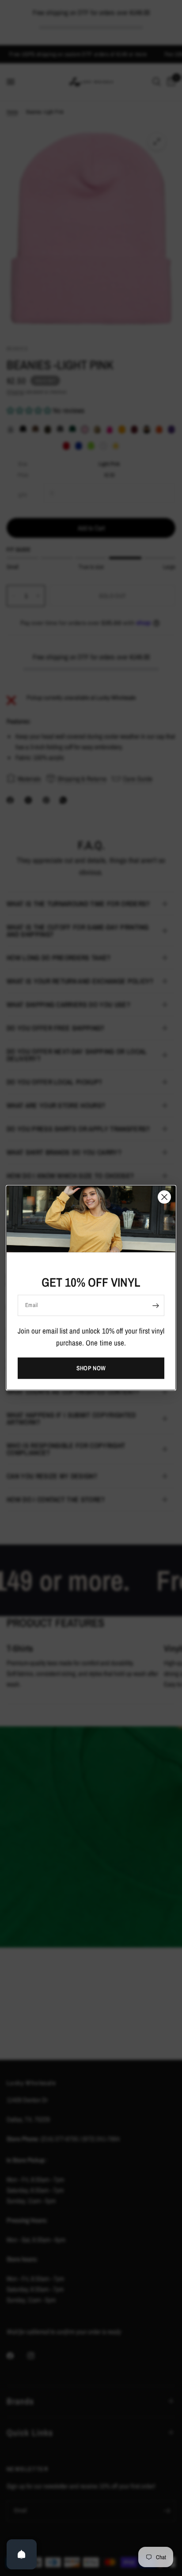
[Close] (164, 1197)
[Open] (22, 2554)
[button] (91, 1368)
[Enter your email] (155, 1305)
